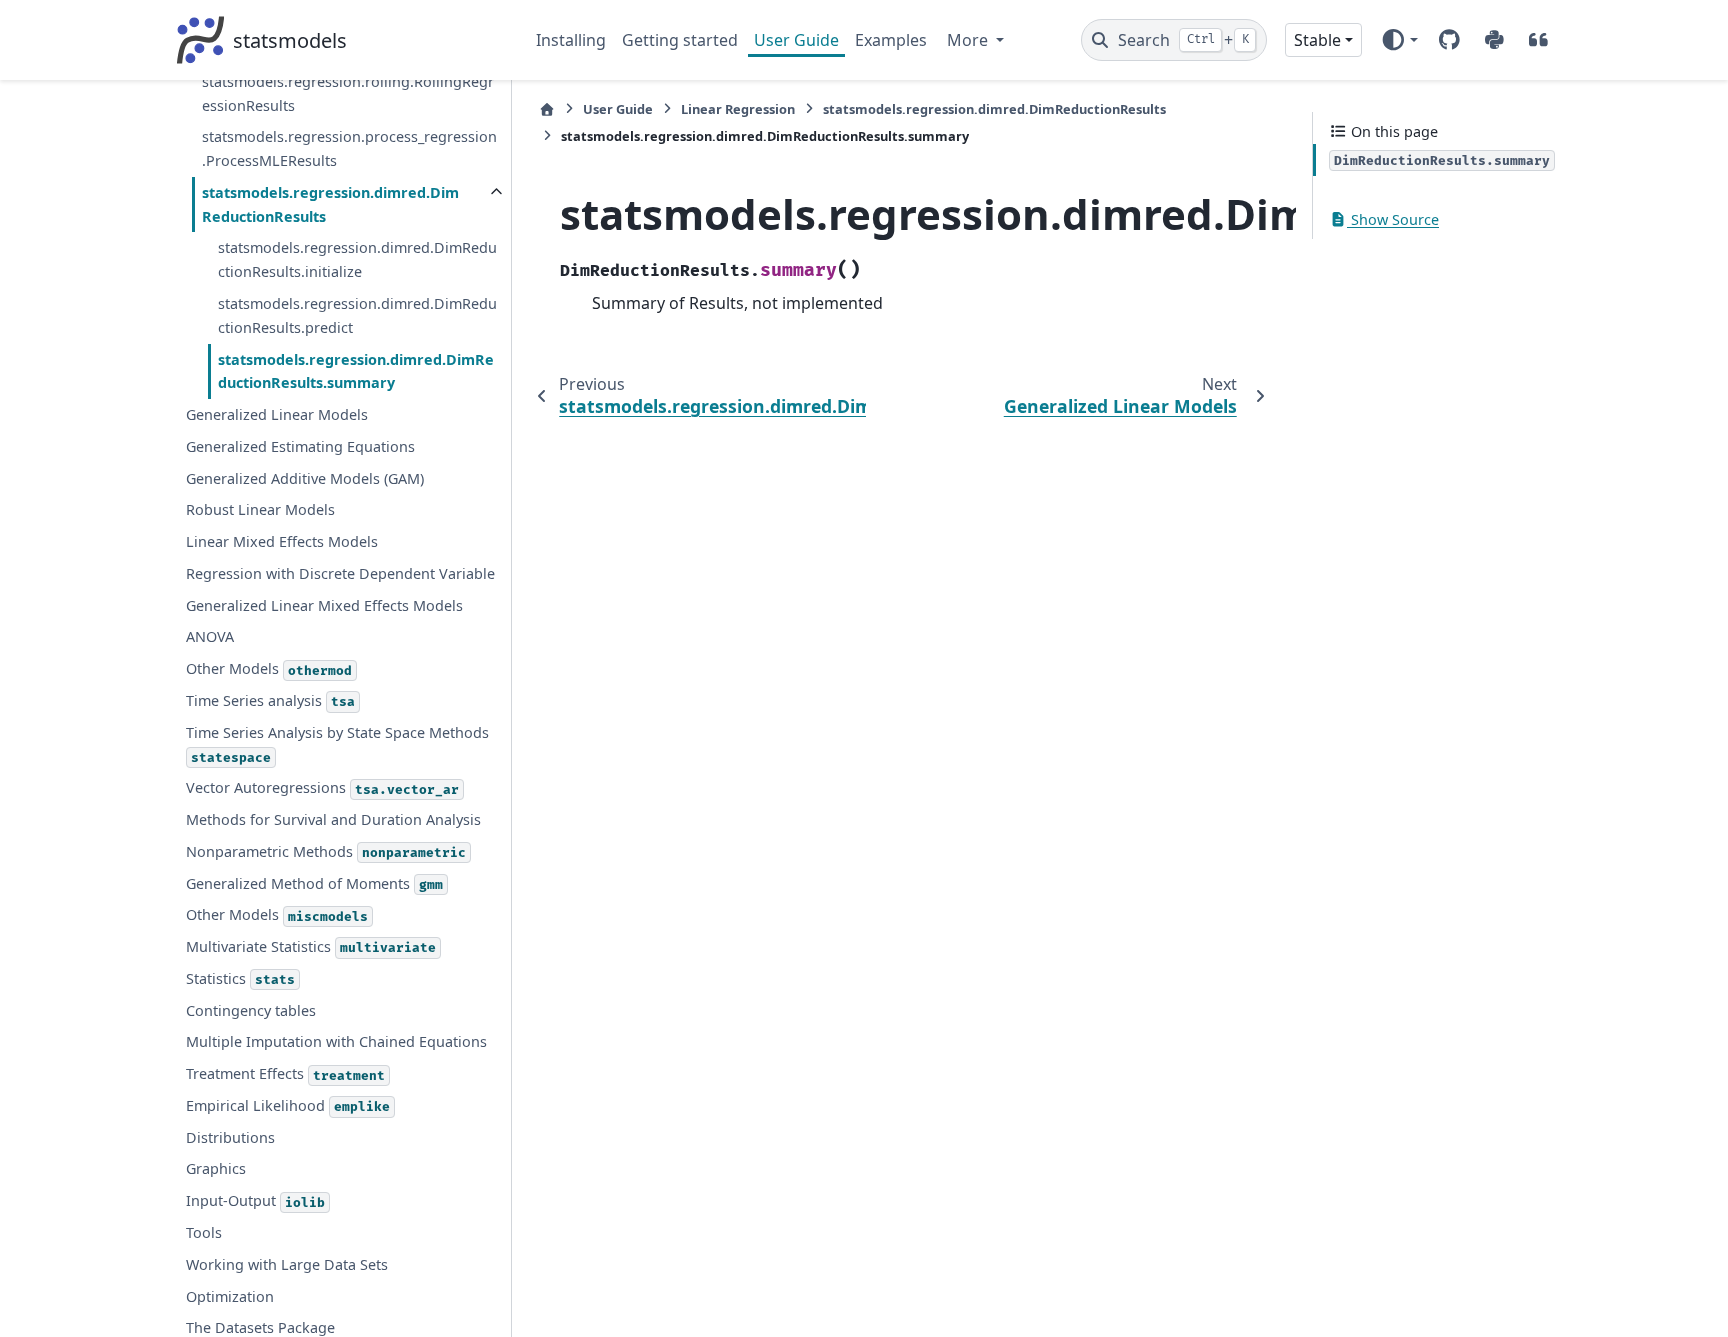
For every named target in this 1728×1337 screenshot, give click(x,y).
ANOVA (210, 636)
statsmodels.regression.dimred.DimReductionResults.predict (357, 315)
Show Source (1393, 219)
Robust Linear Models (260, 509)
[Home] (547, 109)
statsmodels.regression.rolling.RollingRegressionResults (348, 93)
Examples (891, 40)
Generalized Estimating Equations (300, 446)
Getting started (680, 40)
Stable (1317, 40)
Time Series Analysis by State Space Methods (337, 744)
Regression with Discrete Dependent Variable (340, 573)
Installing (571, 40)
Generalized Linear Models (277, 414)
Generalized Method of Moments (314, 883)
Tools (204, 1232)
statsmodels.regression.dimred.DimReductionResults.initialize (357, 259)
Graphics (216, 1168)
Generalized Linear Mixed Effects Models (324, 605)
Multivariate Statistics (311, 946)
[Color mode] (1399, 40)
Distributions (230, 1137)
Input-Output (255, 1200)
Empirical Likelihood (288, 1105)
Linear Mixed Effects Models (282, 541)
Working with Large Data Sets (287, 1264)
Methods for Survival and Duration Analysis (333, 819)
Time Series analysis (270, 700)
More (969, 40)
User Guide (796, 40)
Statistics (240, 978)
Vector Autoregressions (322, 787)
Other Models (269, 668)
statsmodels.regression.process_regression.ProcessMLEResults (349, 148)
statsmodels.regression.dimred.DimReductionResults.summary (356, 371)
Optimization (230, 1296)
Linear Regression (738, 109)
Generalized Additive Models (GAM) (305, 478)
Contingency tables (251, 1010)
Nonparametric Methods (326, 851)
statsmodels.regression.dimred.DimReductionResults (330, 204)
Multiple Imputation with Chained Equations (336, 1041)
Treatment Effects (285, 1073)
